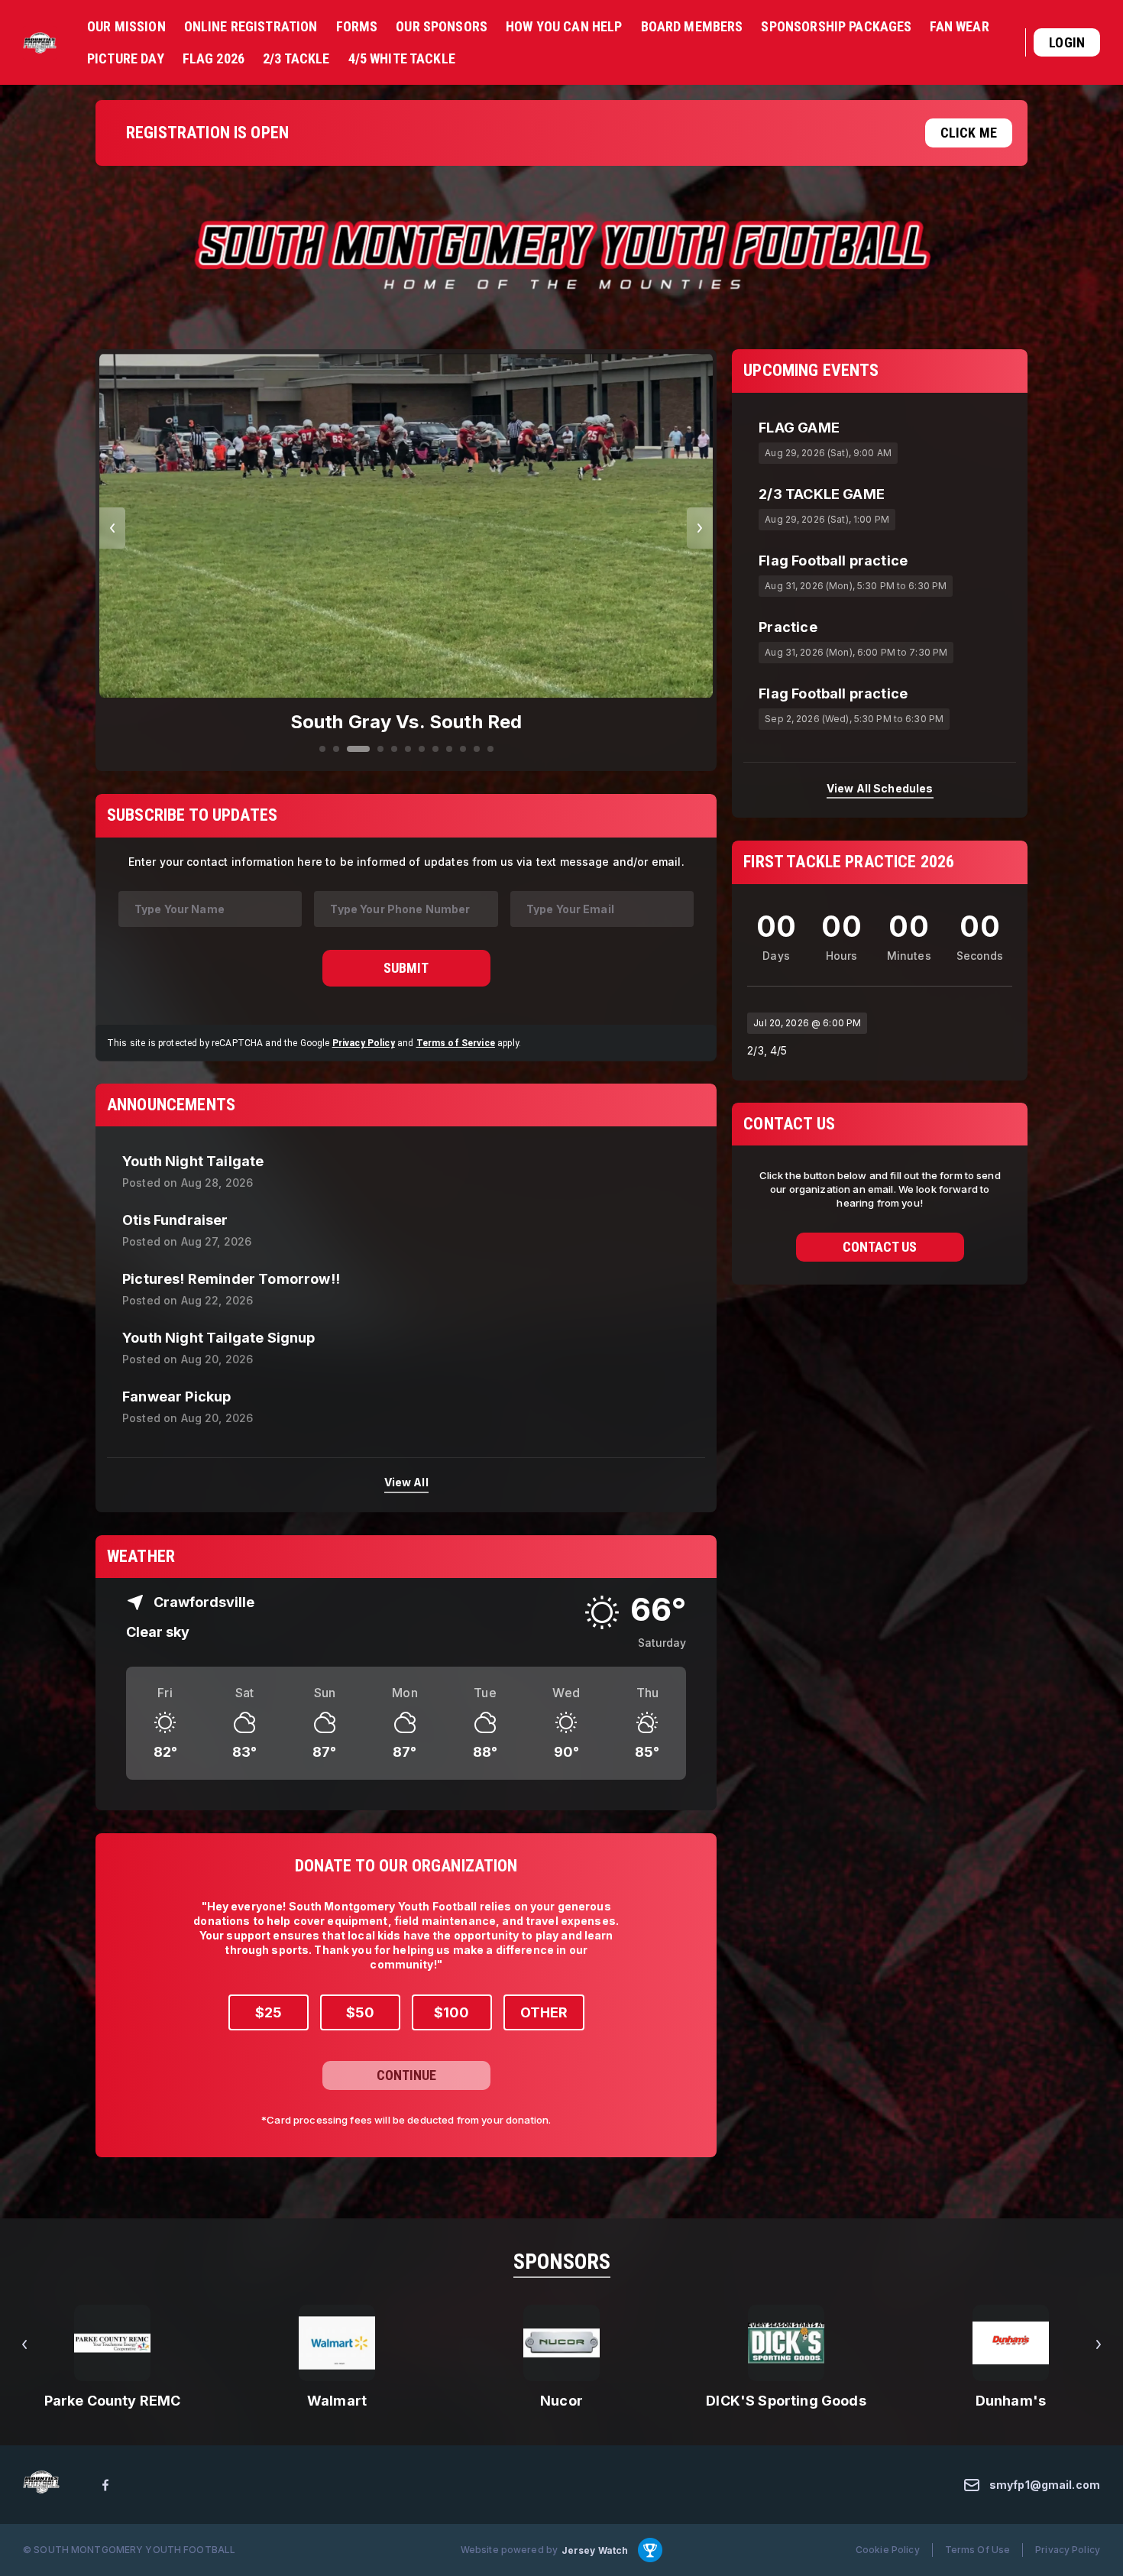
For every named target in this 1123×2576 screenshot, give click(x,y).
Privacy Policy (364, 1042)
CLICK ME (969, 133)
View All (406, 1482)
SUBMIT (406, 967)
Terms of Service (456, 1042)
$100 (451, 2012)
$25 (269, 2012)
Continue (406, 2075)
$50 (360, 2012)
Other (544, 2012)
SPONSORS (562, 2262)
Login (1067, 42)
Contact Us (880, 1247)
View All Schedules (880, 787)
